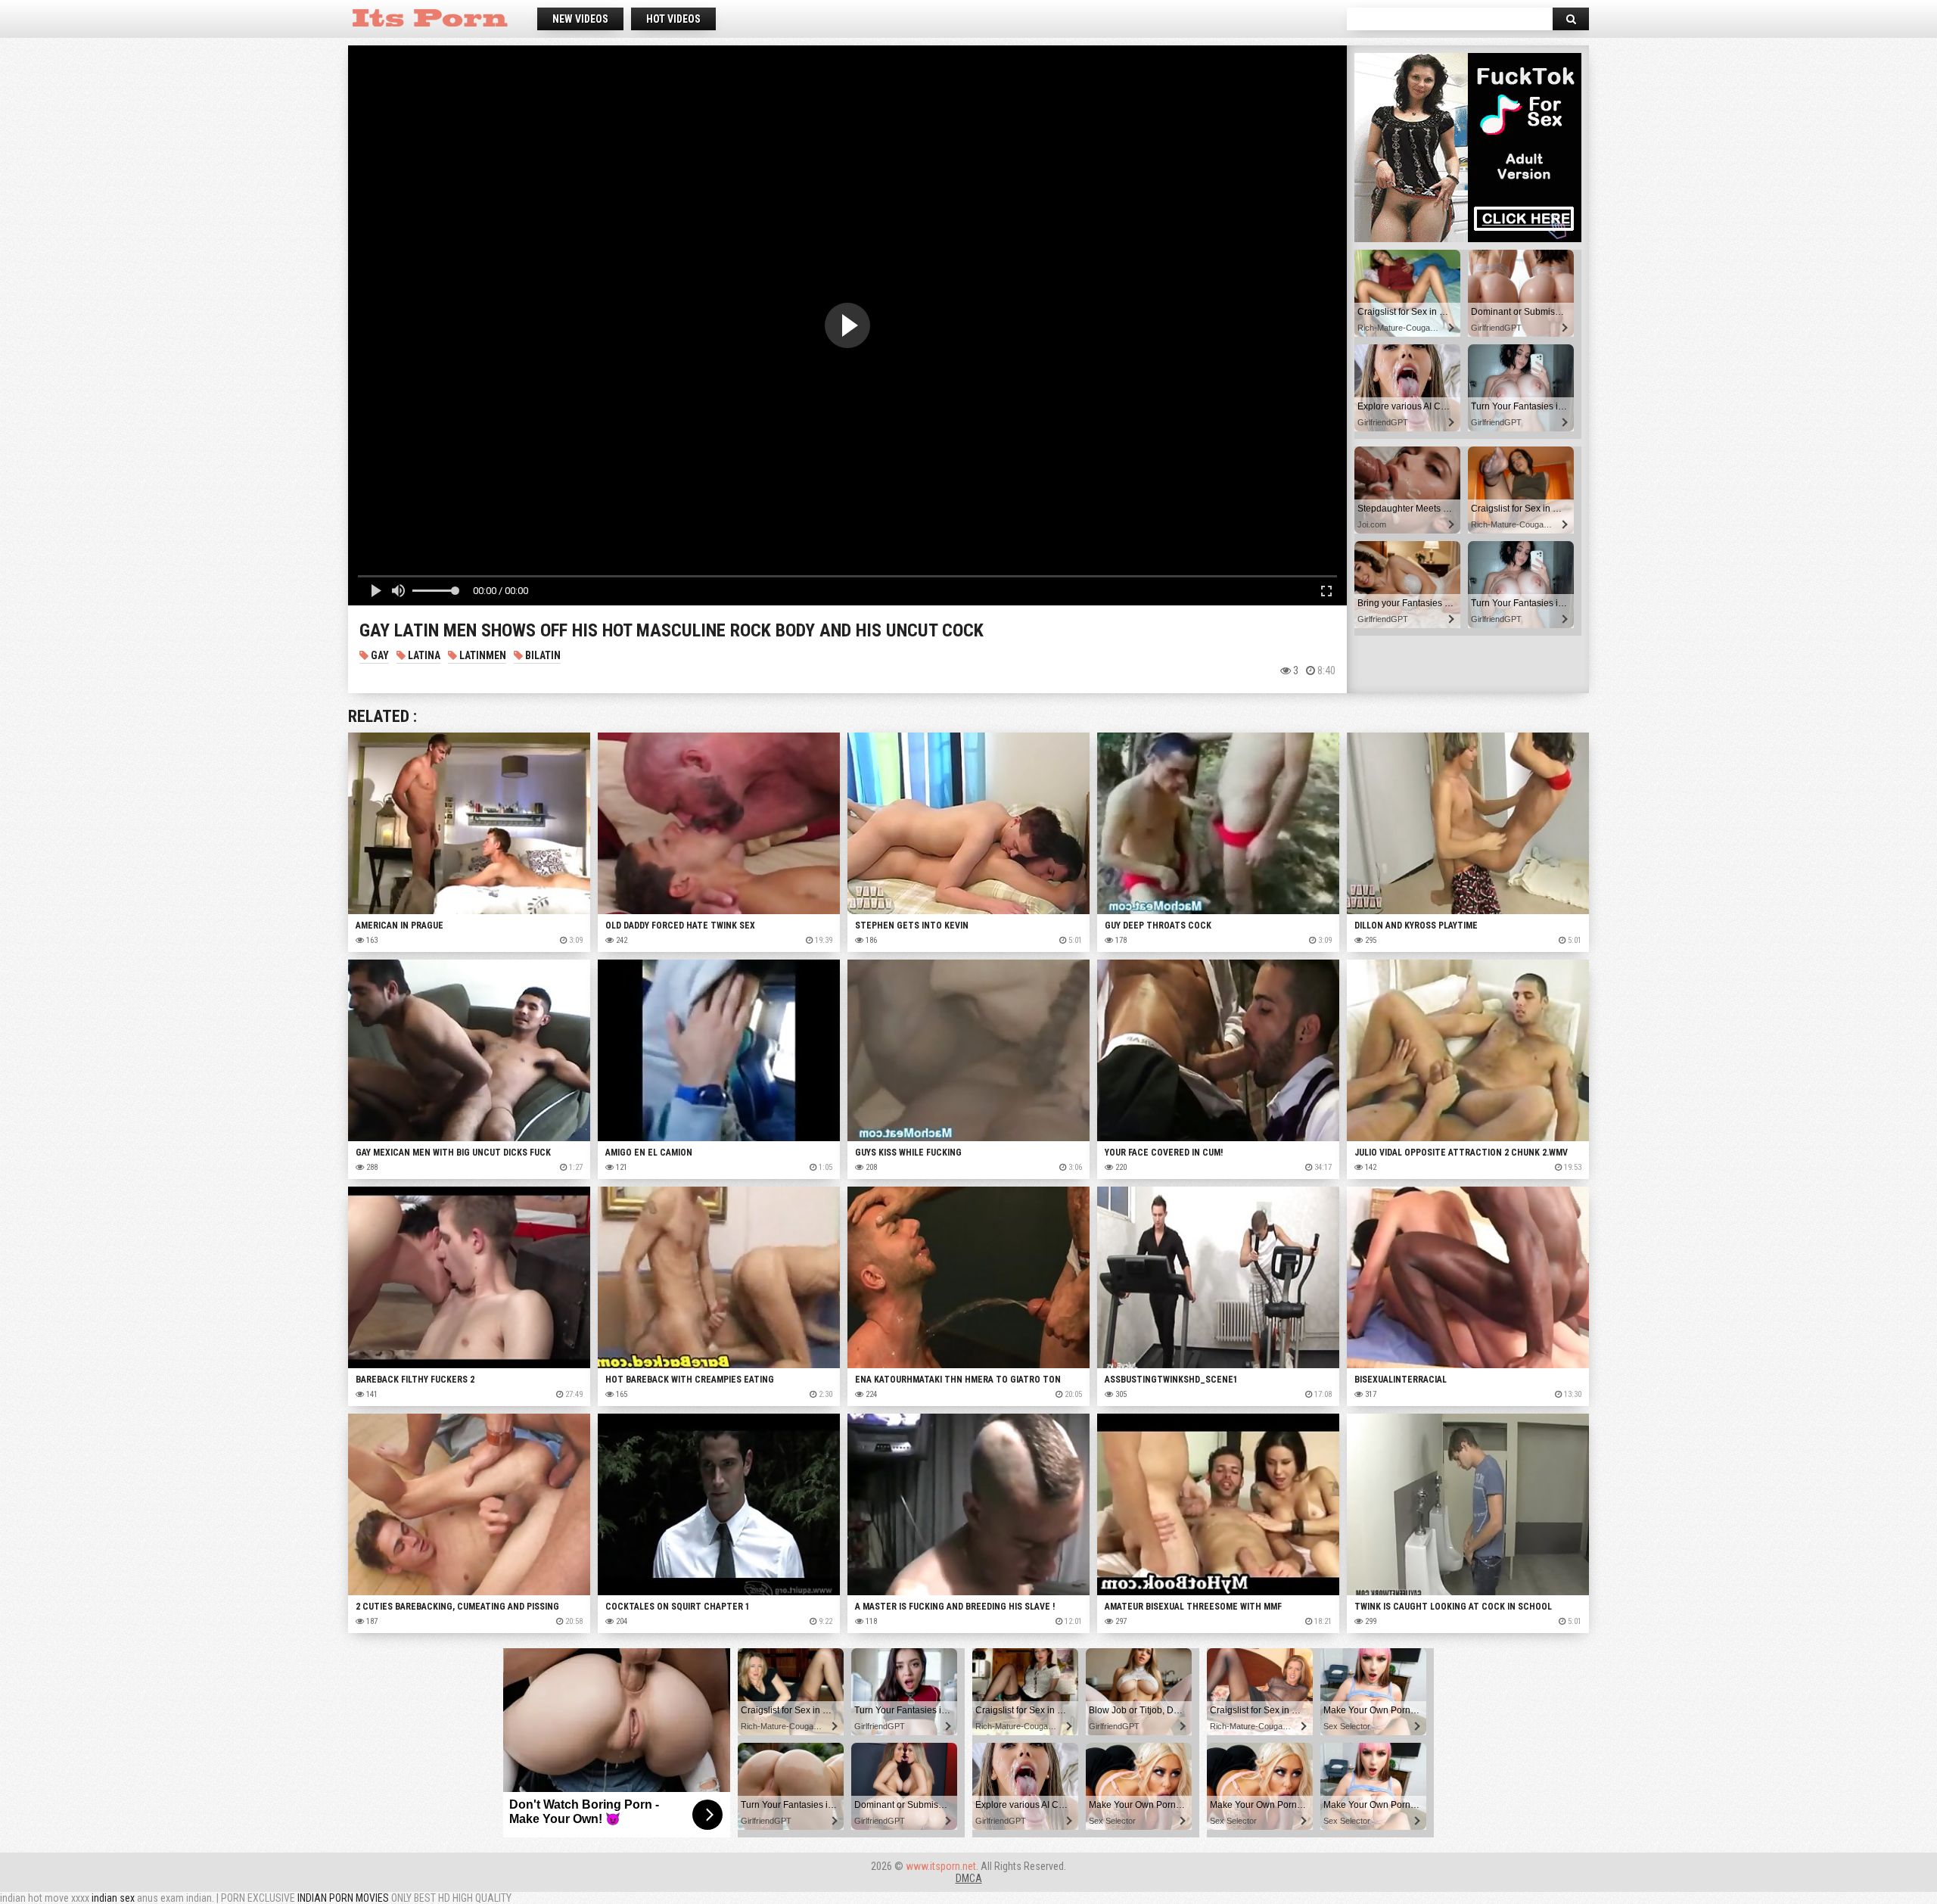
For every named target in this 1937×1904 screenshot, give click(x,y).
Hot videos (673, 19)
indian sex (113, 1898)
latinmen (482, 655)
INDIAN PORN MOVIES (343, 1898)
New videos (580, 19)
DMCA (969, 1878)
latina (423, 655)
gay (379, 655)
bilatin (542, 655)
